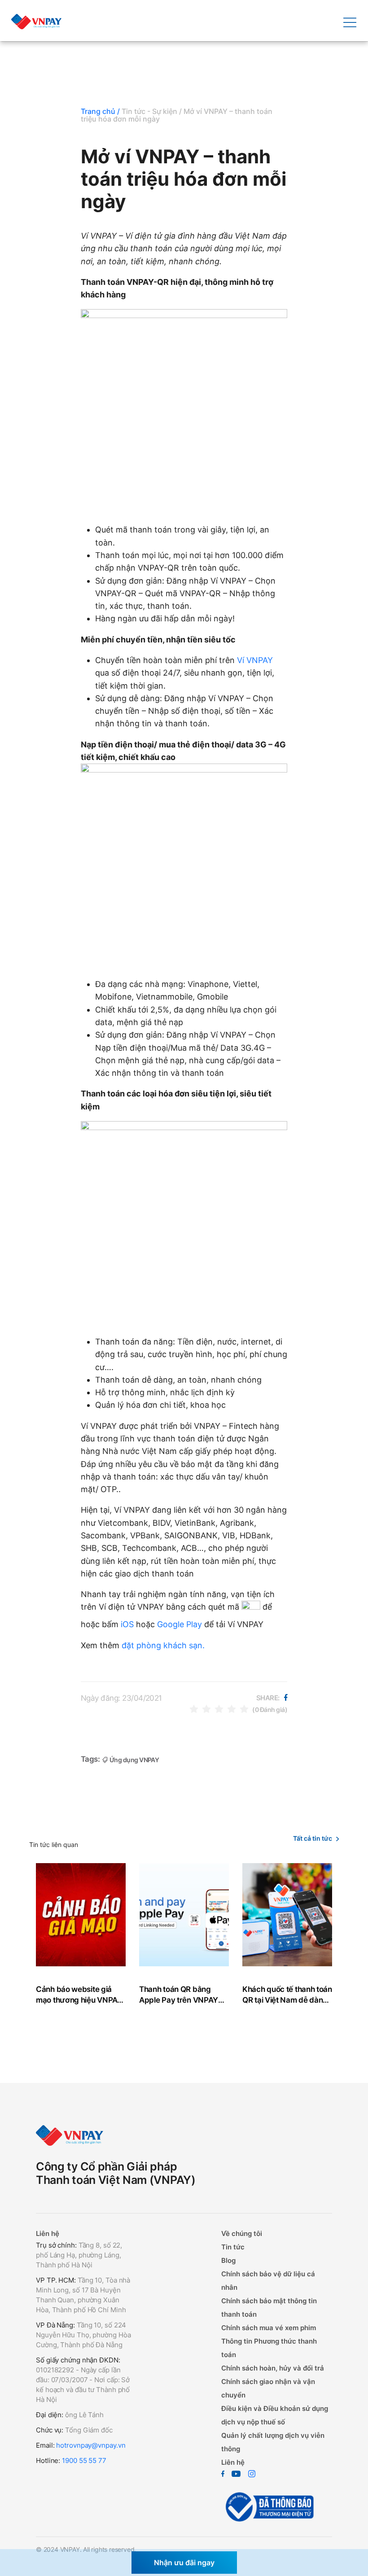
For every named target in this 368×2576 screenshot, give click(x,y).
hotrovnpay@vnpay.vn (91, 2445)
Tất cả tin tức (313, 1838)
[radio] (194, 1709)
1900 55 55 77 (84, 2460)
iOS (127, 1624)
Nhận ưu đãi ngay (184, 2563)
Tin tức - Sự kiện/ (152, 111)
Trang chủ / (100, 111)
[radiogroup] (219, 1709)
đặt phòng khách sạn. (163, 1645)
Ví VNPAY (255, 660)
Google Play (180, 1624)
